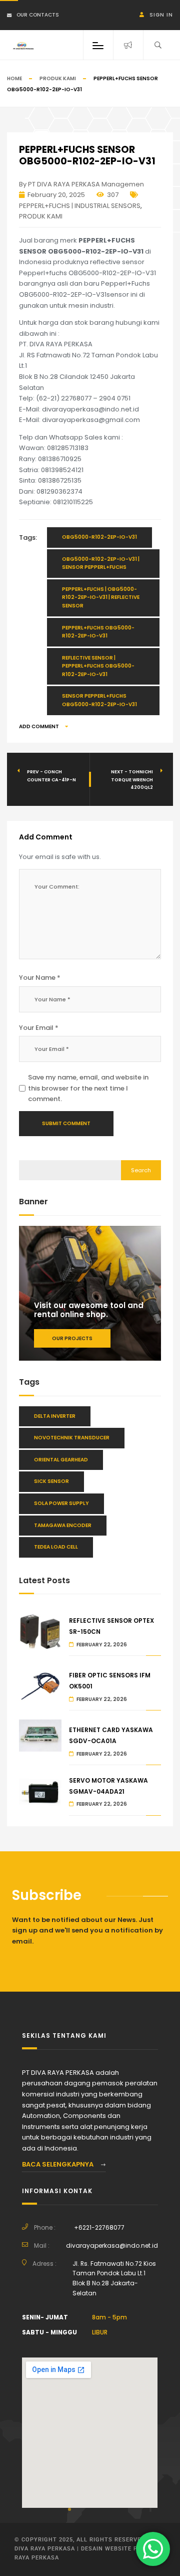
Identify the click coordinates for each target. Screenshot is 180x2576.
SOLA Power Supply (61, 1503)
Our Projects (72, 1338)
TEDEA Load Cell (56, 1547)
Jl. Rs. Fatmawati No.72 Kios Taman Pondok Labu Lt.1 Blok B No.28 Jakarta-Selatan (114, 2279)
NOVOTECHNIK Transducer (72, 1438)
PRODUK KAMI (58, 78)
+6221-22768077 (99, 2227)
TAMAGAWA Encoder (63, 1525)
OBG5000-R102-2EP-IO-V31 (99, 537)
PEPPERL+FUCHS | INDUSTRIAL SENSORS (80, 206)
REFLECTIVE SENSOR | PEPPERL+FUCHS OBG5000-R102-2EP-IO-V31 (98, 666)
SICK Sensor (51, 1481)
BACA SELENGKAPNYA (58, 2164)
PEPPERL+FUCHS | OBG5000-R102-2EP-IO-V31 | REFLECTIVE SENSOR (101, 597)
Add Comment (39, 726)
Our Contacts (38, 15)
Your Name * (40, 978)
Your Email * (39, 1028)
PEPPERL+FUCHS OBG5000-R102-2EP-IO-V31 (98, 632)
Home (14, 78)
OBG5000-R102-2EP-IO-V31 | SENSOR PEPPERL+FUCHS (101, 563)
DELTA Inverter (55, 1416)
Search (141, 1170)
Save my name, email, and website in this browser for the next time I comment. (88, 1088)
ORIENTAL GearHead (61, 1460)
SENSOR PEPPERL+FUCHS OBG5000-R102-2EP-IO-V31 (99, 700)
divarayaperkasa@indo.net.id (112, 2245)
